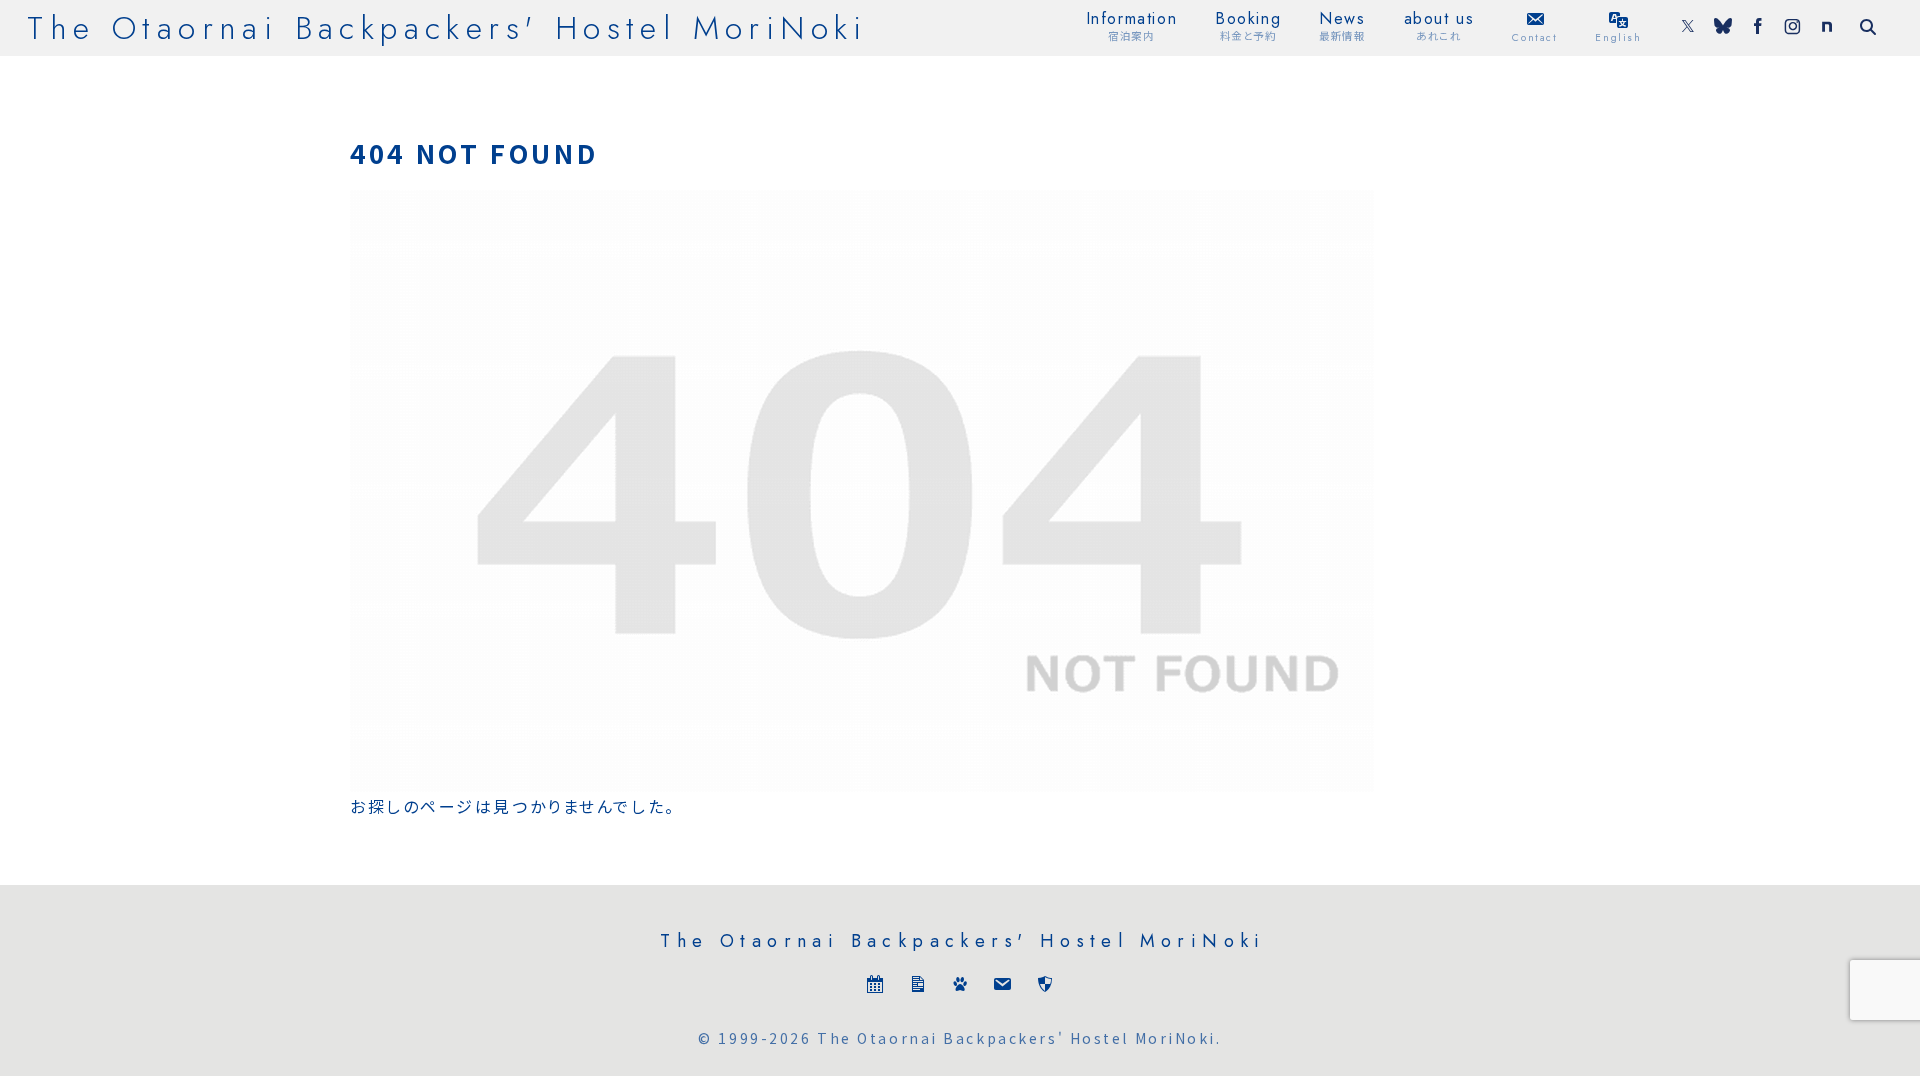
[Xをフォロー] (1688, 28)
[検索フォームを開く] (1868, 27)
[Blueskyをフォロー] (1723, 28)
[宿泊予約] (875, 988)
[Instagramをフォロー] (1792, 28)
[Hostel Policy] (1045, 988)
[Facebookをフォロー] (1758, 28)
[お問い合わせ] (1002, 988)
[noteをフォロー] (1827, 28)
